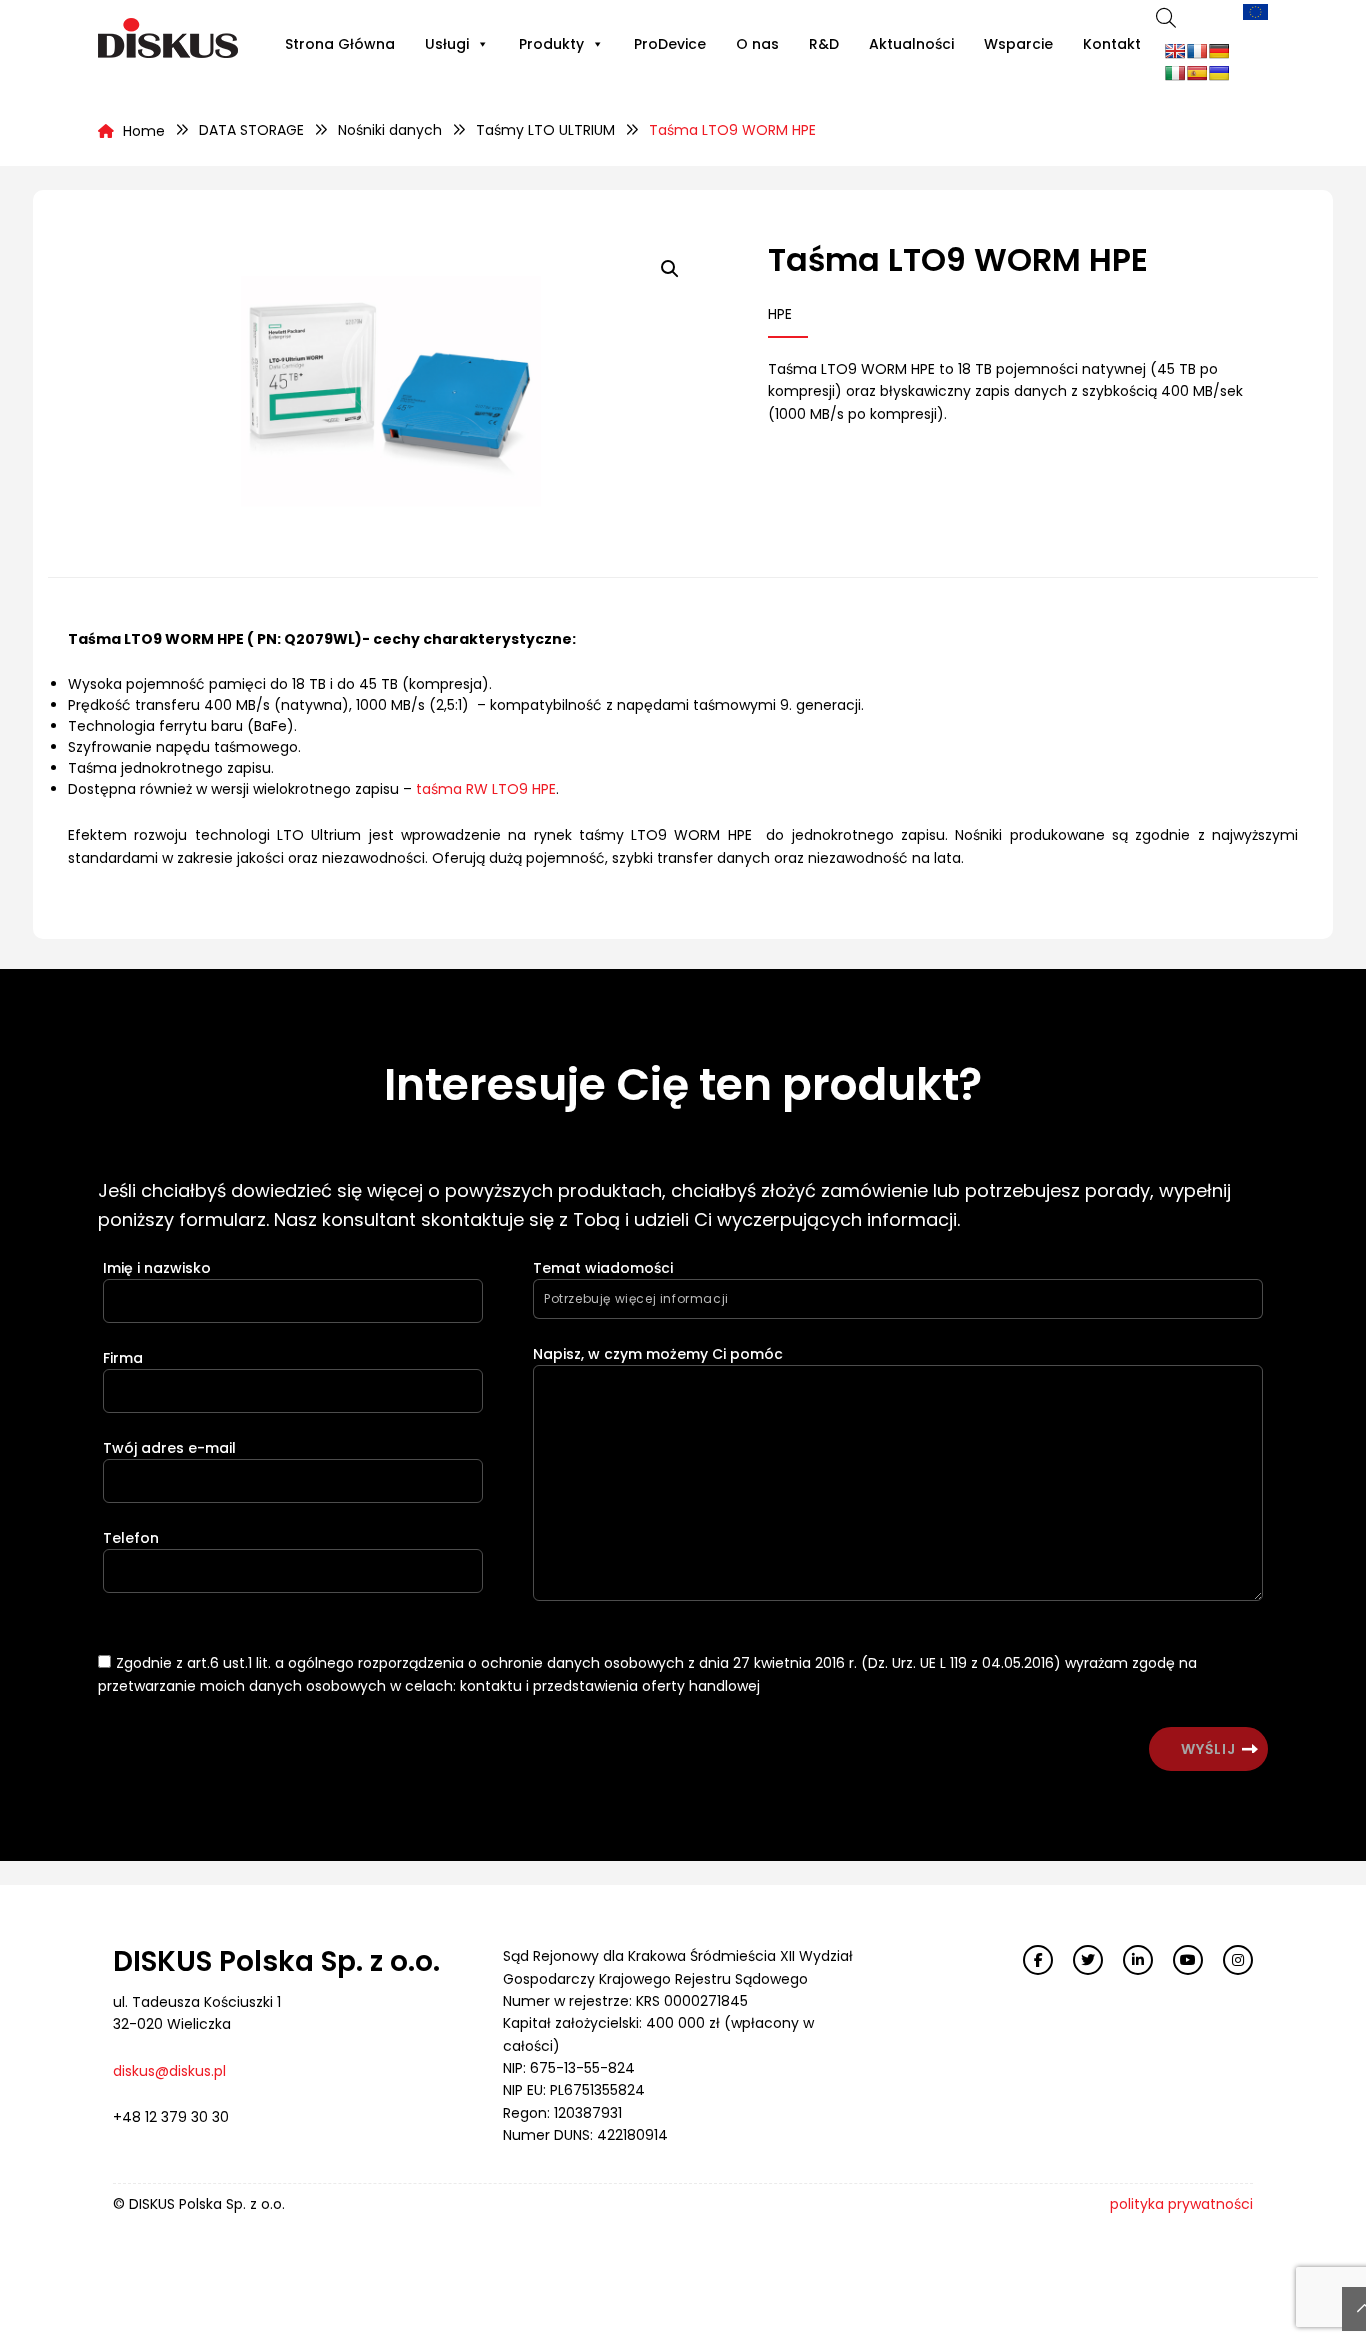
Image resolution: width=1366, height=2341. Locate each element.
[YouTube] (1188, 1960)
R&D (824, 44)
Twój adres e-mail (169, 1448)
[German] (1219, 51)
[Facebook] (1038, 1960)
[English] (1175, 51)
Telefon (131, 1538)
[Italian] (1175, 73)
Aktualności (911, 44)
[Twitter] (1088, 1960)
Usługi (447, 44)
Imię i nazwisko (157, 1268)
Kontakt (1112, 44)
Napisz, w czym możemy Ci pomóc (658, 1354)
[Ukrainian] (1219, 73)
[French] (1197, 51)
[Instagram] (1238, 1960)
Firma (123, 1358)
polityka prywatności (1181, 2204)
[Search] (1166, 17)
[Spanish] (1197, 73)
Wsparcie (1018, 44)
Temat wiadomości (603, 1268)
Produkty (551, 44)
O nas (757, 44)
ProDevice (670, 44)
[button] (670, 269)
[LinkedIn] (1138, 1960)
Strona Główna (340, 44)
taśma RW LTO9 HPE (486, 789)
